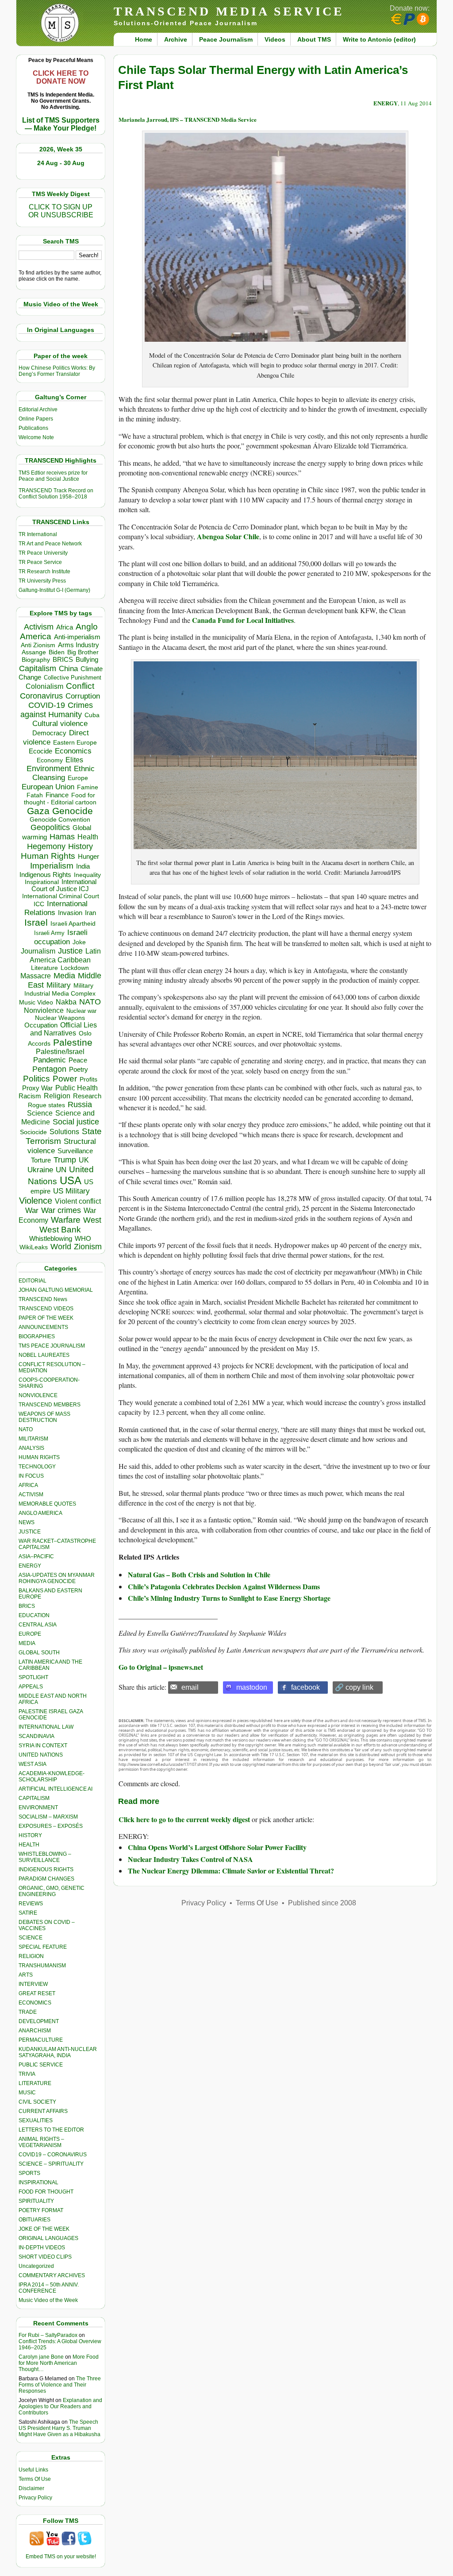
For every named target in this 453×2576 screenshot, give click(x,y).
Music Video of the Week (48, 2300)
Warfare (66, 1220)
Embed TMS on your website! (61, 2557)
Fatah (35, 795)
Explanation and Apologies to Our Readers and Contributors (60, 2406)
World (61, 1247)
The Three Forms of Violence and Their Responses (60, 2385)
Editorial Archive (38, 409)
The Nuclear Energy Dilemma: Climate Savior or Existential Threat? (231, 1871)
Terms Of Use (35, 2479)
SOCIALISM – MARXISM (48, 1817)
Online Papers (36, 419)
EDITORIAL (33, 1281)
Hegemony (46, 846)
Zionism (88, 1247)
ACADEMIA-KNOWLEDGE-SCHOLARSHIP (52, 1777)
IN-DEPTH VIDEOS (42, 2248)
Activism (39, 627)
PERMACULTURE (41, 2040)
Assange (34, 652)
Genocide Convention (60, 820)
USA (71, 1180)
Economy (50, 760)
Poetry (79, 1070)
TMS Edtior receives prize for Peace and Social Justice (53, 476)
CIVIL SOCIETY (37, 2102)
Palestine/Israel (60, 1052)
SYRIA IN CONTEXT (43, 1746)
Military (59, 985)
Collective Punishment (73, 678)
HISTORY (30, 1835)
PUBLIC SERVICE (41, 2065)
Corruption (83, 696)
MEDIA (27, 1643)
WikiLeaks (34, 1247)
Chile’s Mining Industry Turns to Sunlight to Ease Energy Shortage (229, 1598)
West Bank (60, 1230)
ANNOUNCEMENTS (43, 1327)
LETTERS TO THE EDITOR (51, 2130)
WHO (83, 1238)
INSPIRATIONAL (38, 2182)
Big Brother (83, 652)
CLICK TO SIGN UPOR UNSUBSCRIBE (61, 211)
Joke (79, 942)
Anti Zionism (38, 645)
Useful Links (33, 2470)
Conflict (80, 686)
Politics (36, 1079)
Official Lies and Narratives (64, 1029)
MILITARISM (33, 1439)
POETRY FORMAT (41, 2210)
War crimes (61, 1210)
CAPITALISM (34, 1798)
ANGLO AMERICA (40, 1513)
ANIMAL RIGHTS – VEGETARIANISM (41, 2142)
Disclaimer (31, 2488)
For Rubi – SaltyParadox (48, 2335)
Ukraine (40, 1170)
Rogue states (46, 1105)
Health (88, 837)
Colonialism (44, 686)
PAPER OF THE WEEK (46, 1318)
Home (144, 39)
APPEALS (31, 1687)
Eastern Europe (75, 743)
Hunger (88, 857)
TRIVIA (27, 2074)
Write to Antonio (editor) (379, 39)
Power (65, 1079)
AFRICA (28, 1485)
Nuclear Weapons (60, 1018)
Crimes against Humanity (57, 710)
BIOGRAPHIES (37, 1336)
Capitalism (38, 668)
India (83, 866)
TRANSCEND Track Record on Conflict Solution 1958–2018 (56, 494)
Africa (65, 627)
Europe (78, 778)
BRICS (63, 659)
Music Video (36, 1002)
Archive (176, 39)
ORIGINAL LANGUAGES (48, 2238)
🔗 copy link (354, 1687)
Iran (90, 913)
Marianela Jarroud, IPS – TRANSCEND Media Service (188, 119)
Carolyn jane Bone (41, 2357)
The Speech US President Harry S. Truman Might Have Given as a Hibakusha (60, 2428)
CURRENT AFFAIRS (43, 2111)
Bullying (87, 660)
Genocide (73, 811)
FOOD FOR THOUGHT (46, 2192)
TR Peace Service (40, 562)
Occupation (41, 1025)
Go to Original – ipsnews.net (161, 1667)
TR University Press (42, 581)
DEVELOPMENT (39, 2021)
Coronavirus (41, 696)
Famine (88, 787)
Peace (78, 1060)
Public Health (77, 1088)
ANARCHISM (35, 2031)
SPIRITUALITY (36, 2201)
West (92, 1220)
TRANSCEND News (43, 1299)
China (68, 669)
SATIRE (28, 1913)
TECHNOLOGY (37, 1467)
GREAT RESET (37, 1993)
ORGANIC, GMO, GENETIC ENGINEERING (52, 1891)
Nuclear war (81, 1011)
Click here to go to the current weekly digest (184, 1819)
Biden (57, 652)
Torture (41, 1160)
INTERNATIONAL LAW (46, 1727)
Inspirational (42, 882)
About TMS (314, 39)
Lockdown (75, 968)
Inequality (87, 875)
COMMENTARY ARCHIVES (52, 2275)
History (81, 846)
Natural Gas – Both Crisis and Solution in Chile (199, 1574)
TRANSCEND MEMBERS (50, 1405)
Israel (36, 922)
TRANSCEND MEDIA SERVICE (229, 11)
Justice (70, 951)
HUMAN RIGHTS (39, 1457)
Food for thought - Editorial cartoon (60, 799)
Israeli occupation (61, 937)
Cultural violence (60, 724)
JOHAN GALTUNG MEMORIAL (56, 1290)
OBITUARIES (35, 2220)
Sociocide (33, 1132)
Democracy (49, 733)
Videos (275, 39)
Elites (74, 760)
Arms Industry (79, 645)
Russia (80, 1105)
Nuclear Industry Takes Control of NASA (190, 1859)
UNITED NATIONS (41, 1755)
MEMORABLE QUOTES (47, 1504)
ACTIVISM (31, 1495)
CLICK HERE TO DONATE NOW (61, 77)
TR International (38, 534)
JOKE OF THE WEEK (44, 2229)
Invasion (70, 913)
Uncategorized (36, 2266)
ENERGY (30, 1566)
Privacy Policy (35, 2498)
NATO (90, 1002)
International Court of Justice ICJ (64, 885)
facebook (305, 1687)
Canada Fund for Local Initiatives (243, 620)
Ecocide (40, 751)
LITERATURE (35, 2083)
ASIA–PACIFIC (36, 1556)
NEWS (27, 1522)
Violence (36, 1201)
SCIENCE (31, 1938)
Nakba (66, 1002)
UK (84, 1160)
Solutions (64, 1132)
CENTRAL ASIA (38, 1625)
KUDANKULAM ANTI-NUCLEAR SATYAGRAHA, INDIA (58, 2052)
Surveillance (75, 1151)
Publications (33, 428)
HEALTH (29, 1845)
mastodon (252, 1687)
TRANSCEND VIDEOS (46, 1309)
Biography (36, 660)
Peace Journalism (226, 39)
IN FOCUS (31, 1476)
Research (87, 1096)
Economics (73, 751)
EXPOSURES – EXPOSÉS (51, 1826)
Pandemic (50, 1060)
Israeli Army (49, 933)
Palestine (73, 1042)
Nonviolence (44, 1010)
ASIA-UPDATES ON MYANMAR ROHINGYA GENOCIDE (57, 1578)
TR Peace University (43, 553)
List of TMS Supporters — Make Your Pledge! (61, 124)
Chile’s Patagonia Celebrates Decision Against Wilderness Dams (224, 1586)
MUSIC (27, 2093)
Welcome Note (36, 437)
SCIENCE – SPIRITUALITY (51, 2164)
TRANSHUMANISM (42, 1966)
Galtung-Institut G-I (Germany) (54, 590)
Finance (57, 795)
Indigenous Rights (45, 875)
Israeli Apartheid (73, 923)
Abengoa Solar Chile (228, 536)
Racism (30, 1096)
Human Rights (48, 856)
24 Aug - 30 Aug (61, 163)
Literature (44, 968)
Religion (57, 1096)
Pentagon (49, 1069)
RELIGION (31, 1956)
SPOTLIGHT (33, 1677)
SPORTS (29, 2173)
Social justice (76, 1122)
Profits (88, 1079)
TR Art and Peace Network (50, 544)
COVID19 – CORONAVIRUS (53, 2155)
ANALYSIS (31, 1448)
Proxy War (37, 1088)
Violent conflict (78, 1201)
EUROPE (30, 1634)
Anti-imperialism (77, 637)
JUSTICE (30, 1532)
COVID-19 (47, 705)
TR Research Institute (44, 572)
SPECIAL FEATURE (43, 1947)
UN (61, 1170)
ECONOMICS (35, 2003)
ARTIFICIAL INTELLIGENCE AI (56, 1789)
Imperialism (52, 866)
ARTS (26, 1975)
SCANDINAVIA (36, 1736)
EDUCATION (34, 1615)
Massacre (36, 976)
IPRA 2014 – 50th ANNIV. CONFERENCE (49, 2288)
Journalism (38, 951)
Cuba (92, 715)
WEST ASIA (33, 1764)
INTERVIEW (33, 1984)
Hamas (62, 837)
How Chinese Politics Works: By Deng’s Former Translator (57, 371)
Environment (49, 769)
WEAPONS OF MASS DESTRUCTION (44, 1417)
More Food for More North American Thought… (59, 2363)
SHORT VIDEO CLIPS (45, 2257)
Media (64, 976)
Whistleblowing (51, 1238)
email (190, 1687)
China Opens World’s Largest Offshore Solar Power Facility (217, 1847)
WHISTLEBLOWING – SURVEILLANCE (45, 1857)
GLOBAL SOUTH (39, 1653)
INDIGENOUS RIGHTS (46, 1869)
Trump (65, 1160)
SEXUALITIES (36, 2120)
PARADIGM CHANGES (46, 1879)
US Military (71, 1191)
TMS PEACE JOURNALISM (52, 1346)
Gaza (38, 811)
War (32, 1211)
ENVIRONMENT (38, 1807)
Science (40, 1113)
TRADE (28, 2012)
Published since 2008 (322, 1903)
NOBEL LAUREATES (44, 1355)
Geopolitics (50, 827)
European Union (48, 787)
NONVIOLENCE (38, 1395)
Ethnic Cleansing (64, 773)
